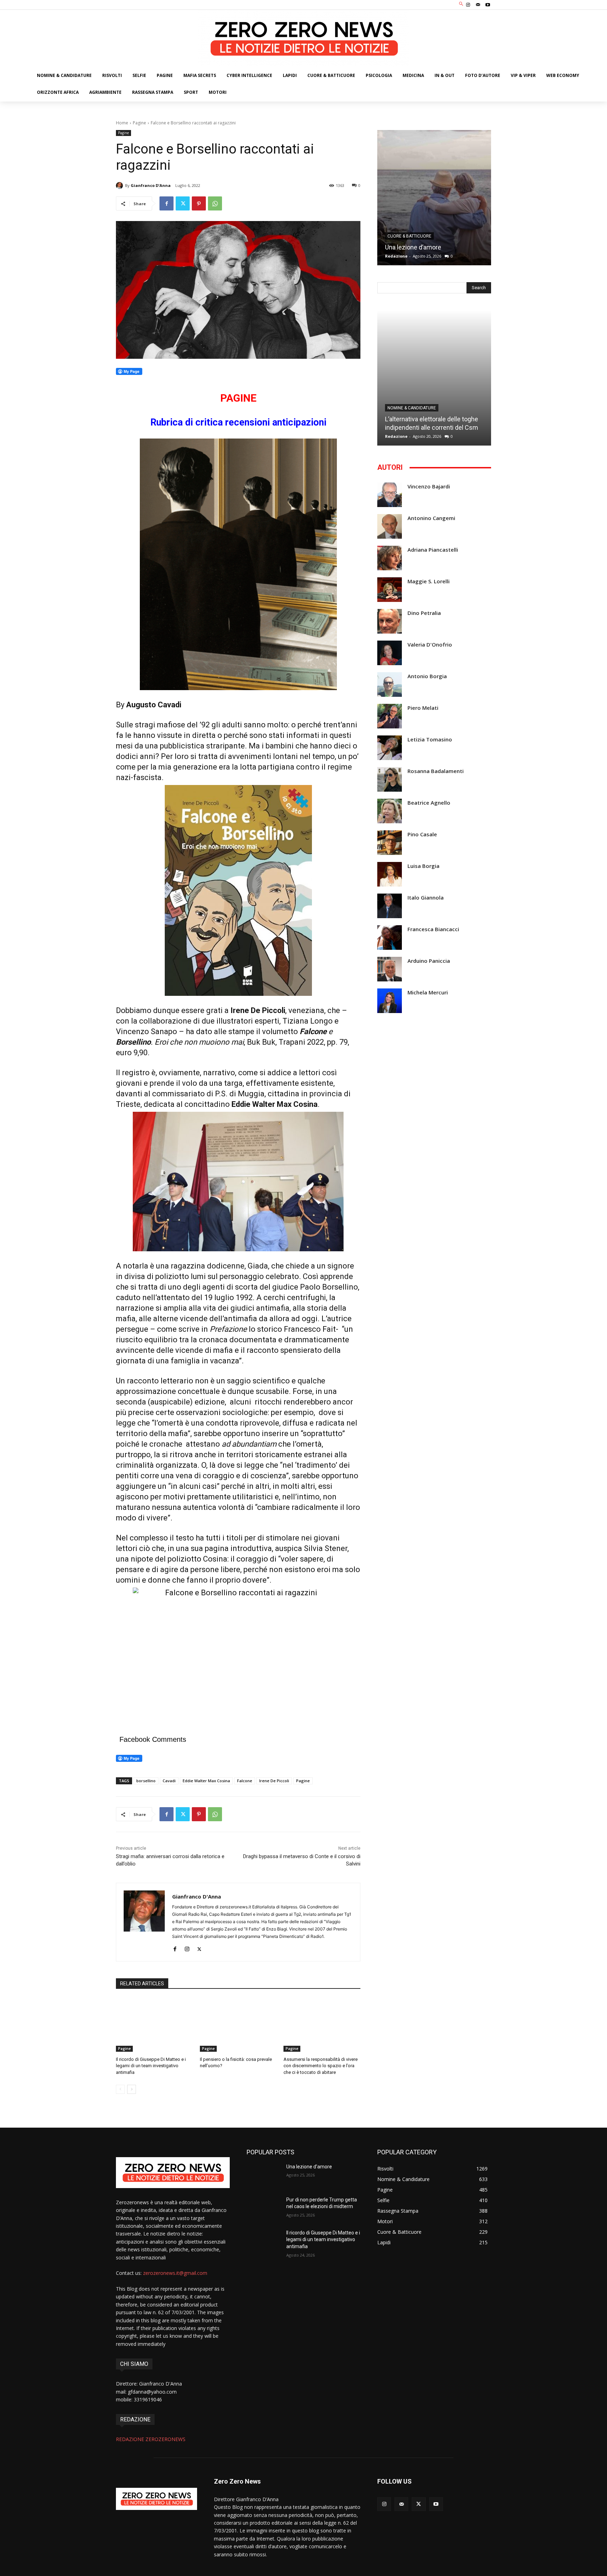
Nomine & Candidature (412, 408)
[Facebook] (167, 203)
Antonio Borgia (427, 676)
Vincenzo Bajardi (429, 486)
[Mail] (478, 5)
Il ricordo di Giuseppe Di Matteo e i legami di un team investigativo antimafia (151, 2066)
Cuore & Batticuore (409, 236)
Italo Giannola (426, 898)
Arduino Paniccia (429, 961)
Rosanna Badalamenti (436, 771)
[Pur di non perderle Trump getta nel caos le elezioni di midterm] (264, 2208)
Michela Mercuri (428, 992)
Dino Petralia (424, 613)
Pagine (139, 123)
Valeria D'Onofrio (430, 645)
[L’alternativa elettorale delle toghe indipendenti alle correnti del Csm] (434, 378)
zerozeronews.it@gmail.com (175, 2273)
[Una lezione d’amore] (434, 198)
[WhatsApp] (215, 203)
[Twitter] (183, 203)
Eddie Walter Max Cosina (206, 1781)
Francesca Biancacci (433, 929)
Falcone (245, 1781)
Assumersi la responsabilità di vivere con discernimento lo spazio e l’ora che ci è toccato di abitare (321, 2066)
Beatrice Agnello (429, 803)
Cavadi (169, 1781)
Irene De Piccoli (274, 1781)
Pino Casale (422, 834)
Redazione (396, 256)
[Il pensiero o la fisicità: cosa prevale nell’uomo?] (238, 2025)
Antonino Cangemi (431, 518)
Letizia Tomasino (430, 739)
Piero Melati (423, 708)
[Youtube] (488, 5)
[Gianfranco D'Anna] (120, 186)
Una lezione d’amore (413, 247)
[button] (461, 4)
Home (122, 123)
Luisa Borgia (423, 866)
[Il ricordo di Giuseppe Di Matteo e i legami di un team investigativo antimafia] (154, 2025)
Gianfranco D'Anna (151, 185)
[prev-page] (120, 2089)
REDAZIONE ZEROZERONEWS (151, 2439)
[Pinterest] (199, 203)
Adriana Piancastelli (433, 550)
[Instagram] (468, 5)
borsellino (146, 1781)
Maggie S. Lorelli (429, 581)
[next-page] (132, 2089)
